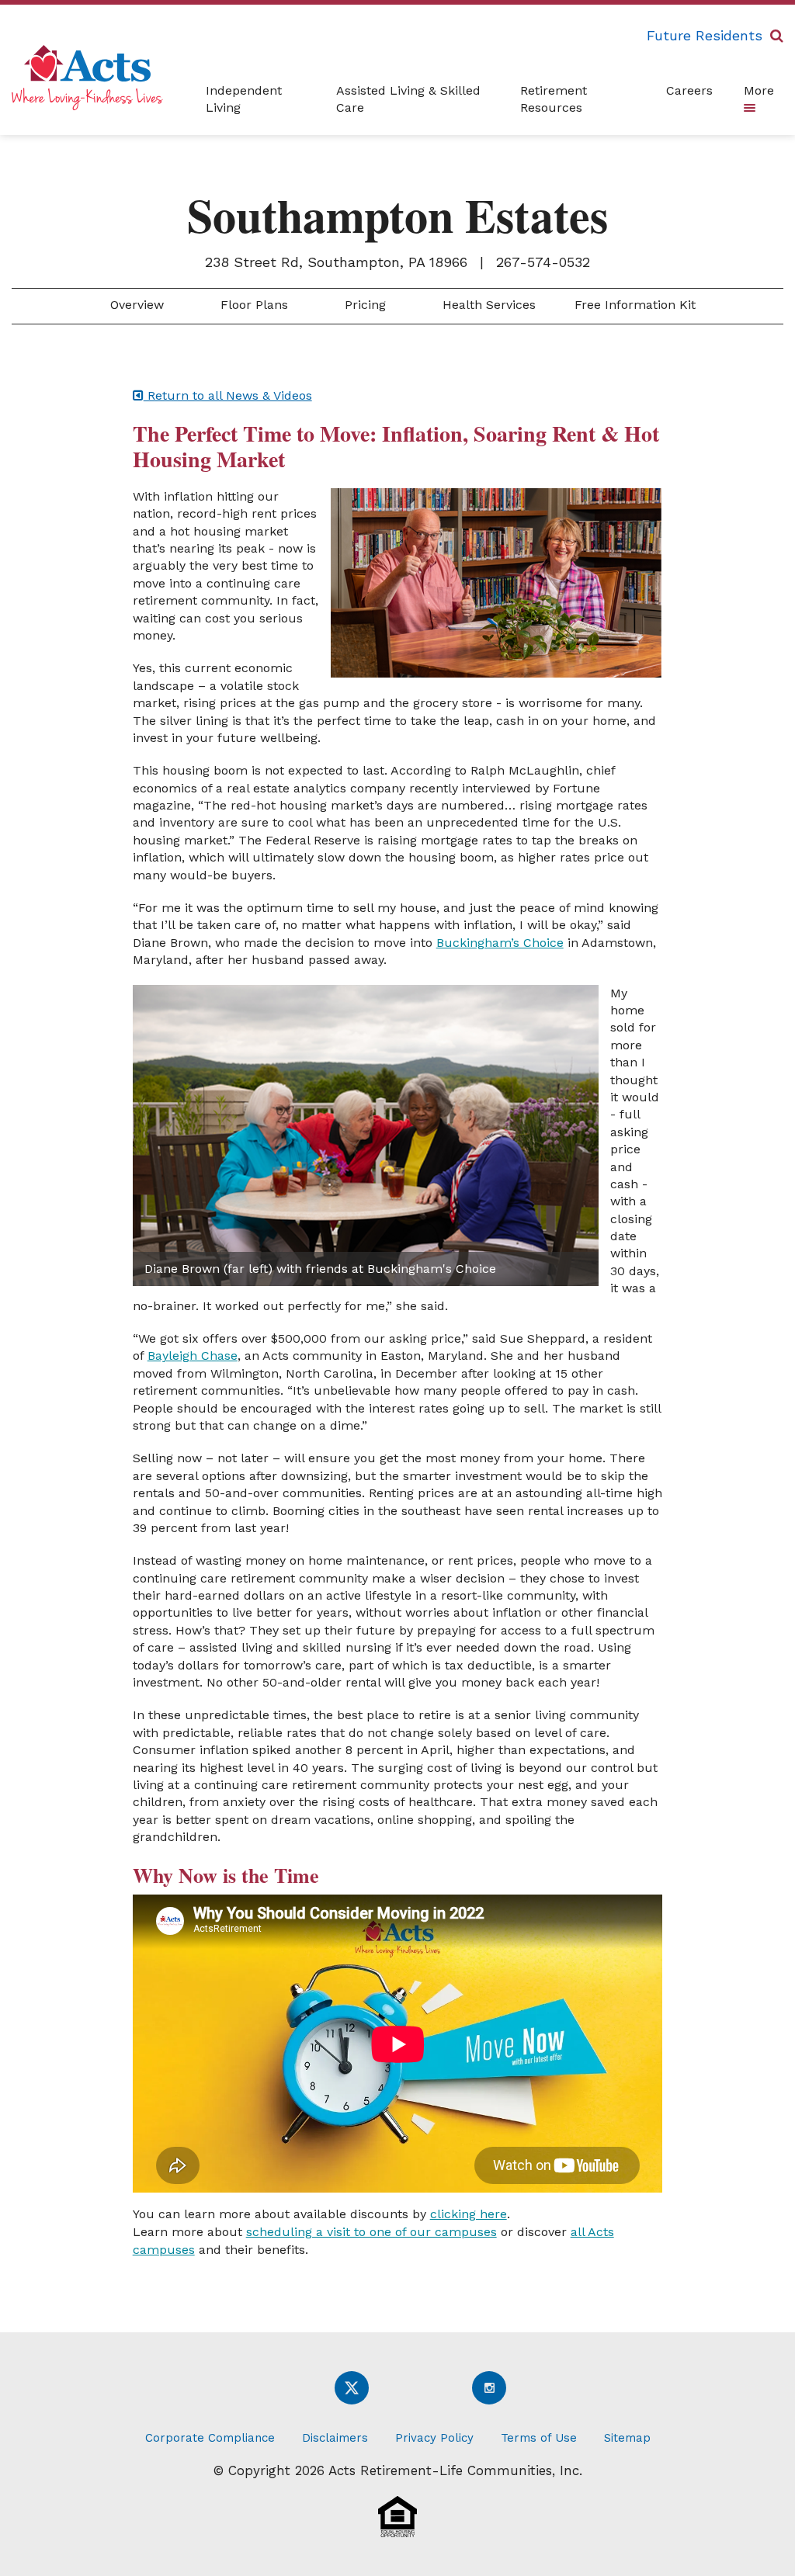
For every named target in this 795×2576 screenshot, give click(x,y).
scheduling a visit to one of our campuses (371, 2232)
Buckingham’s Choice (500, 943)
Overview (135, 305)
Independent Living (244, 99)
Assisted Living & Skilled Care (408, 99)
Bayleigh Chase (193, 1356)
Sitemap (627, 2438)
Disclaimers (335, 2438)
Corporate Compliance (210, 2438)
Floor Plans (252, 305)
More (759, 90)
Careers (689, 90)
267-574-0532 (543, 262)
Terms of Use (539, 2438)
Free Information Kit (635, 305)
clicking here (469, 2214)
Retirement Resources (554, 99)
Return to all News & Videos (228, 395)
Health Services (487, 305)
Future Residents (705, 35)
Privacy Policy (434, 2438)
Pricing (363, 305)
